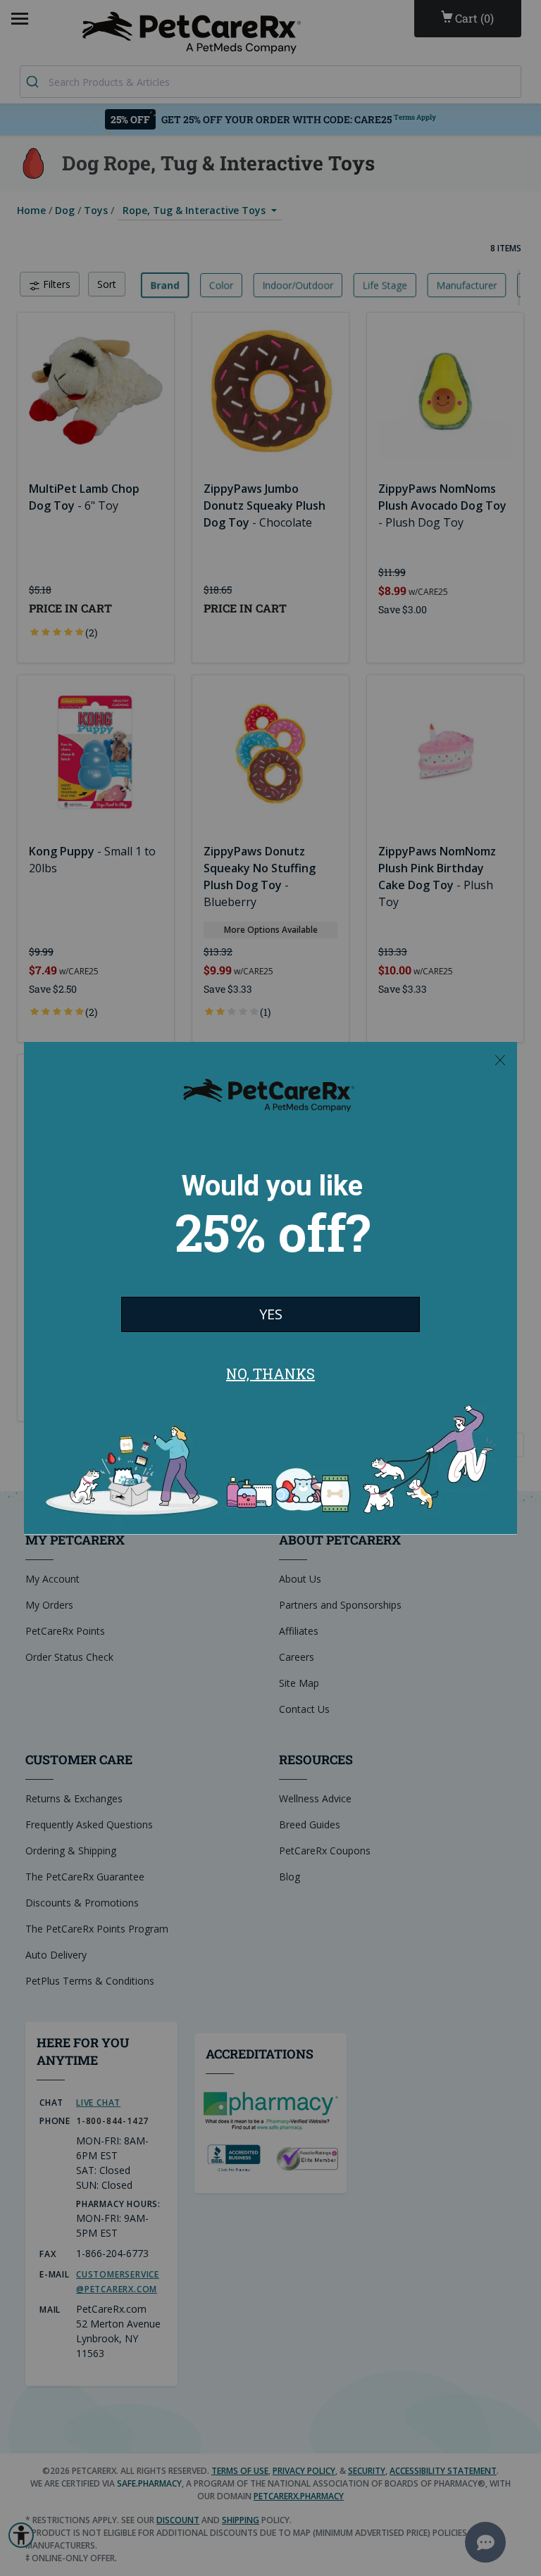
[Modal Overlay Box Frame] (270, 1288)
